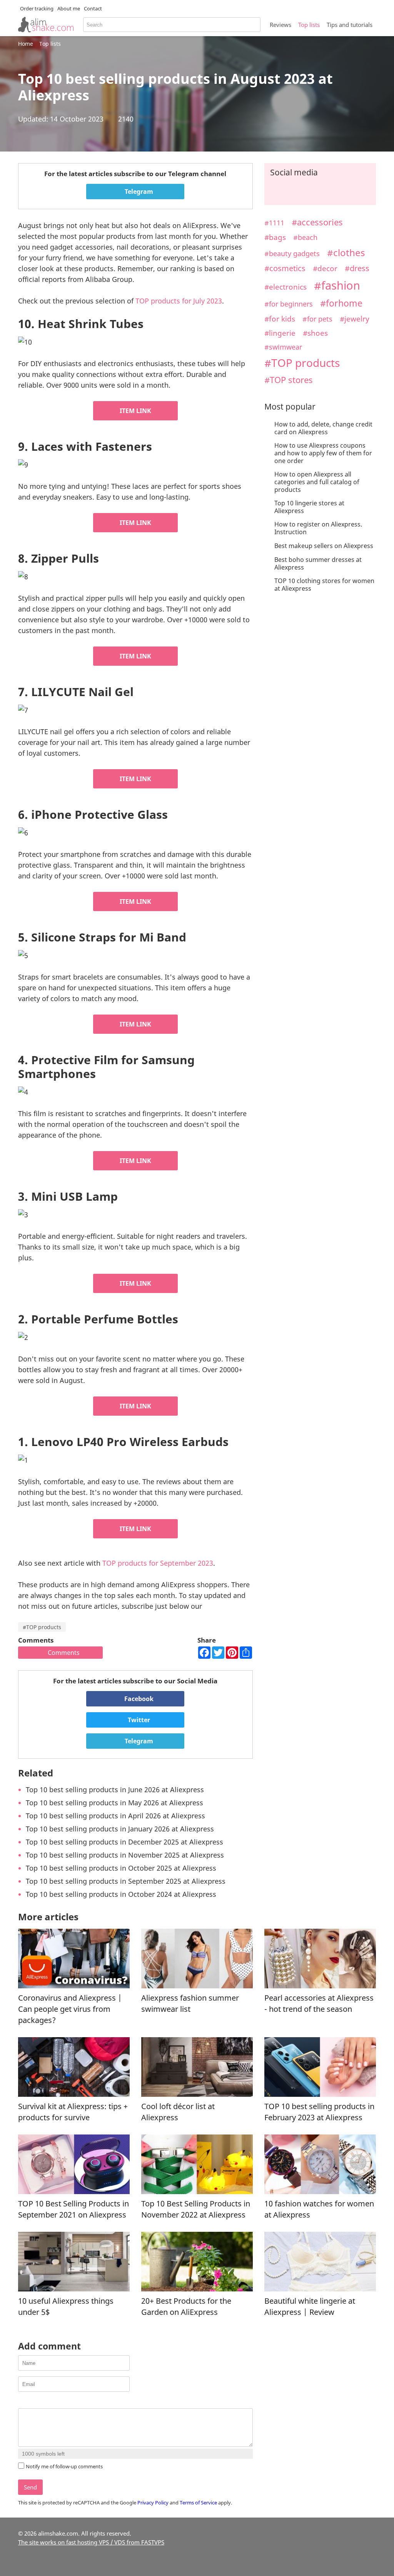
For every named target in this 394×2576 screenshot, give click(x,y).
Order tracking (37, 8)
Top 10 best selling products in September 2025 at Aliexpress (126, 1881)
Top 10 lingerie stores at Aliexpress (309, 507)
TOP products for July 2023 (179, 301)
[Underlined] (42, 2402)
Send (30, 2487)
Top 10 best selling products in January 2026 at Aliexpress (120, 1829)
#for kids (280, 319)
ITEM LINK (135, 411)
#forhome (341, 303)
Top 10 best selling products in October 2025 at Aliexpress (121, 1868)
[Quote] (61, 2402)
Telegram (138, 192)
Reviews (280, 25)
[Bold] (23, 2402)
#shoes (315, 333)
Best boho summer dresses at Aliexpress (318, 563)
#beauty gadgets (292, 253)
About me (69, 8)
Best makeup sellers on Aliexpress (324, 546)
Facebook (138, 1699)
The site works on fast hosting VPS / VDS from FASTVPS (91, 2542)
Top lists (309, 25)
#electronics (285, 287)
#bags (275, 237)
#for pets (317, 319)
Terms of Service (198, 2503)
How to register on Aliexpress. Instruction (318, 528)
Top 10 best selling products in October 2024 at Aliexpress (121, 1894)
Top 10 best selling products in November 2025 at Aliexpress (125, 1855)
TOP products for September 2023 (158, 1563)
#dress (357, 268)
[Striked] (51, 2402)
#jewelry (355, 319)
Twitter (138, 1720)
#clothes (346, 253)
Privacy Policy (153, 2503)
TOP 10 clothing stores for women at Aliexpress (324, 585)
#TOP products (42, 1627)
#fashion (337, 285)
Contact (93, 8)
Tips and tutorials (350, 25)
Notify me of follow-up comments (64, 2466)
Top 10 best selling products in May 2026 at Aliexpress (114, 1803)
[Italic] (32, 2402)
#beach (305, 237)
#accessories (317, 222)
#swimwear (283, 347)
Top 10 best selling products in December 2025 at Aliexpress (124, 1842)
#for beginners (289, 304)
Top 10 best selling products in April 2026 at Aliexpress (115, 1816)
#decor (325, 268)
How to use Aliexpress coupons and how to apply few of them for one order (323, 453)
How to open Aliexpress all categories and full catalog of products (317, 482)
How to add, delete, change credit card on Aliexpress (323, 428)
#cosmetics (285, 268)
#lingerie (280, 333)
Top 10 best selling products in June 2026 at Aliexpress (115, 1790)
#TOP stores (289, 380)
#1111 (274, 222)
